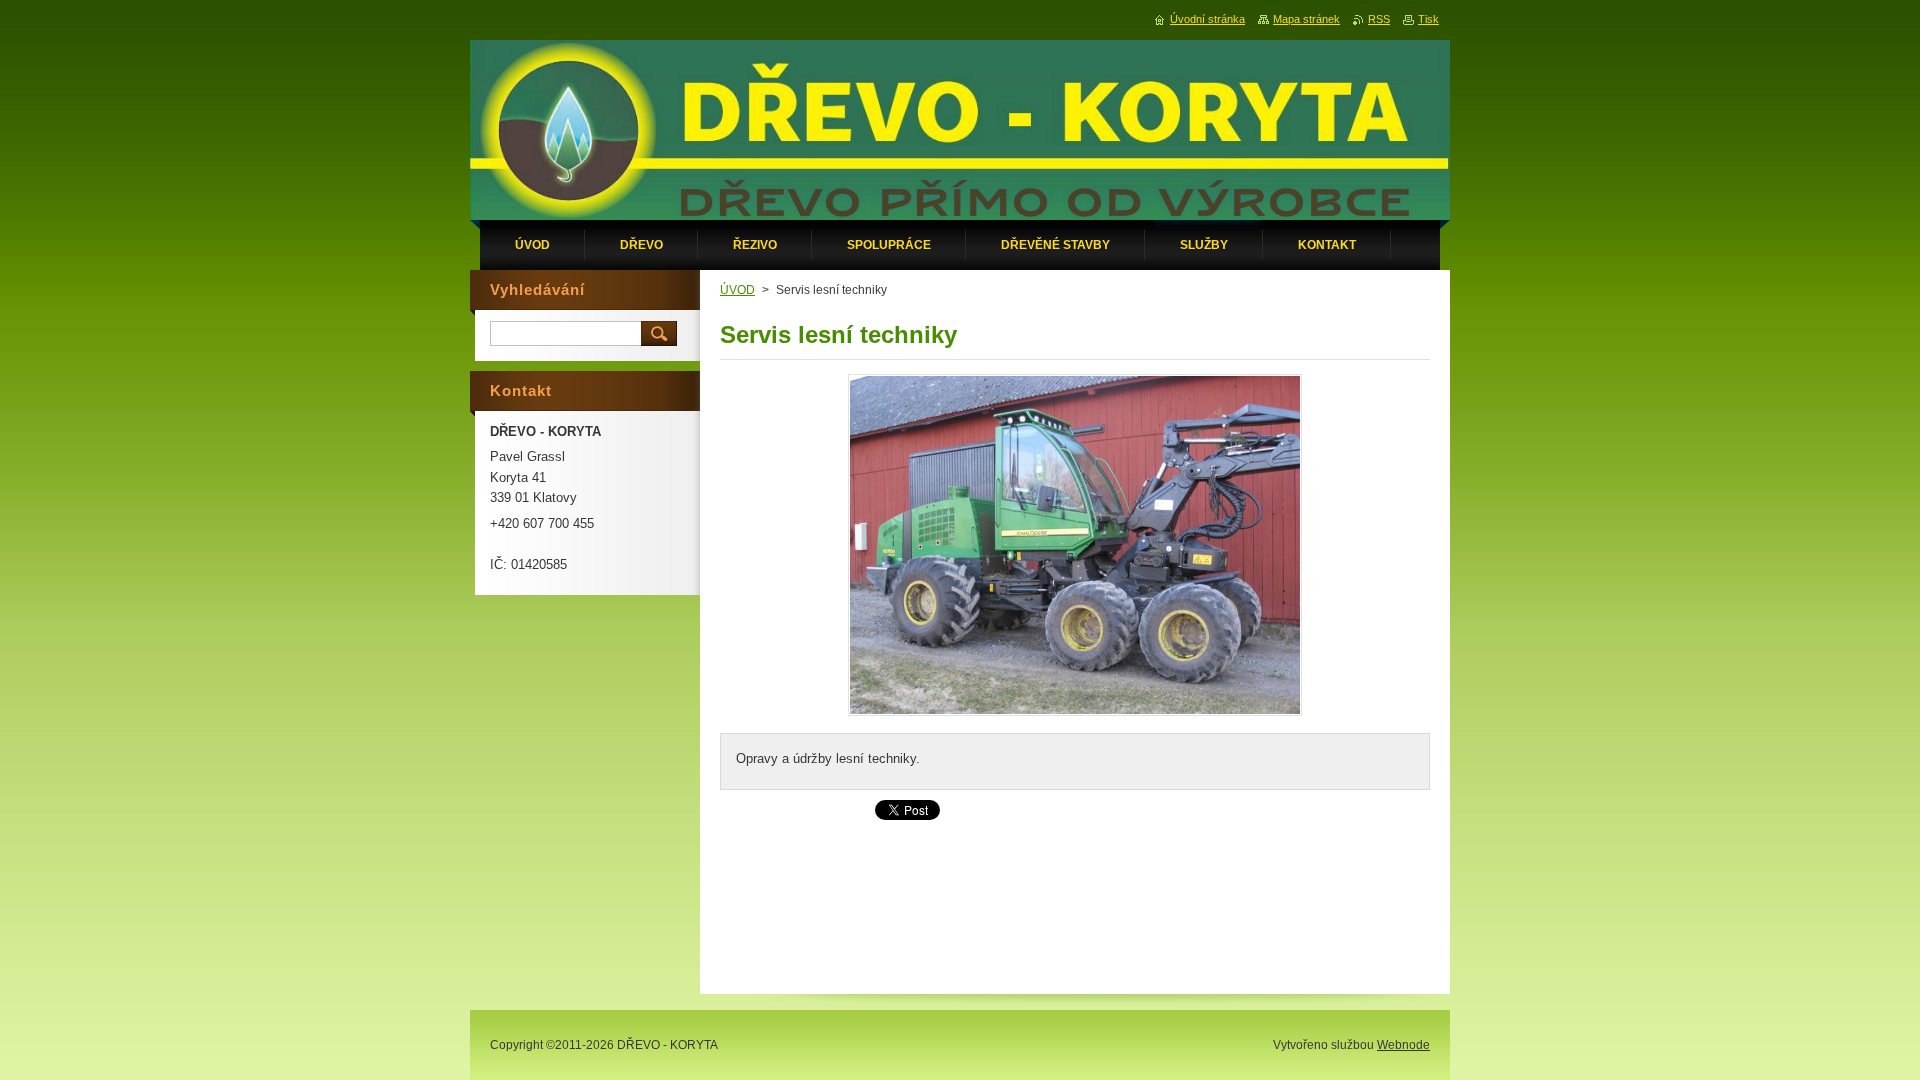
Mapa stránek (1306, 19)
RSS (1379, 19)
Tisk (1428, 19)
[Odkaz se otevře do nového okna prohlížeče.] (1075, 715)
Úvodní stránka (1207, 19)
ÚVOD (737, 290)
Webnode (1403, 1045)
